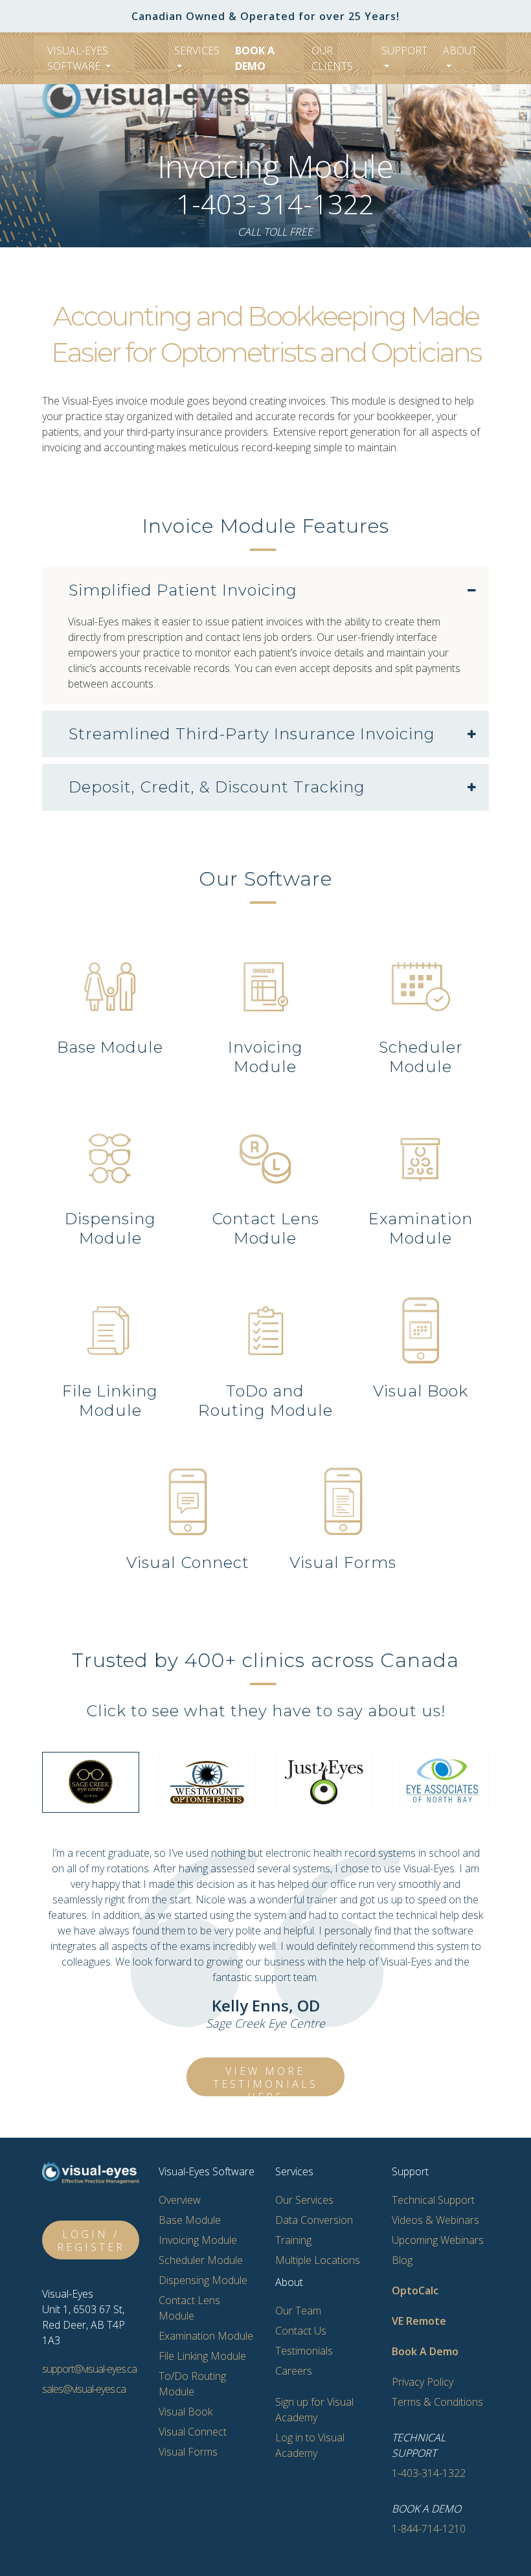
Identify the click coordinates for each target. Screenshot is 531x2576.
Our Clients (332, 58)
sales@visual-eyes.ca (84, 2389)
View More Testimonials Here (265, 2080)
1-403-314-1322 (275, 204)
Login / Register (91, 2241)
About (460, 50)
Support (404, 50)
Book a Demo (255, 58)
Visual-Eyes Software (78, 58)
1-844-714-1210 (429, 2529)
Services (197, 50)
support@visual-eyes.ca (89, 2369)
